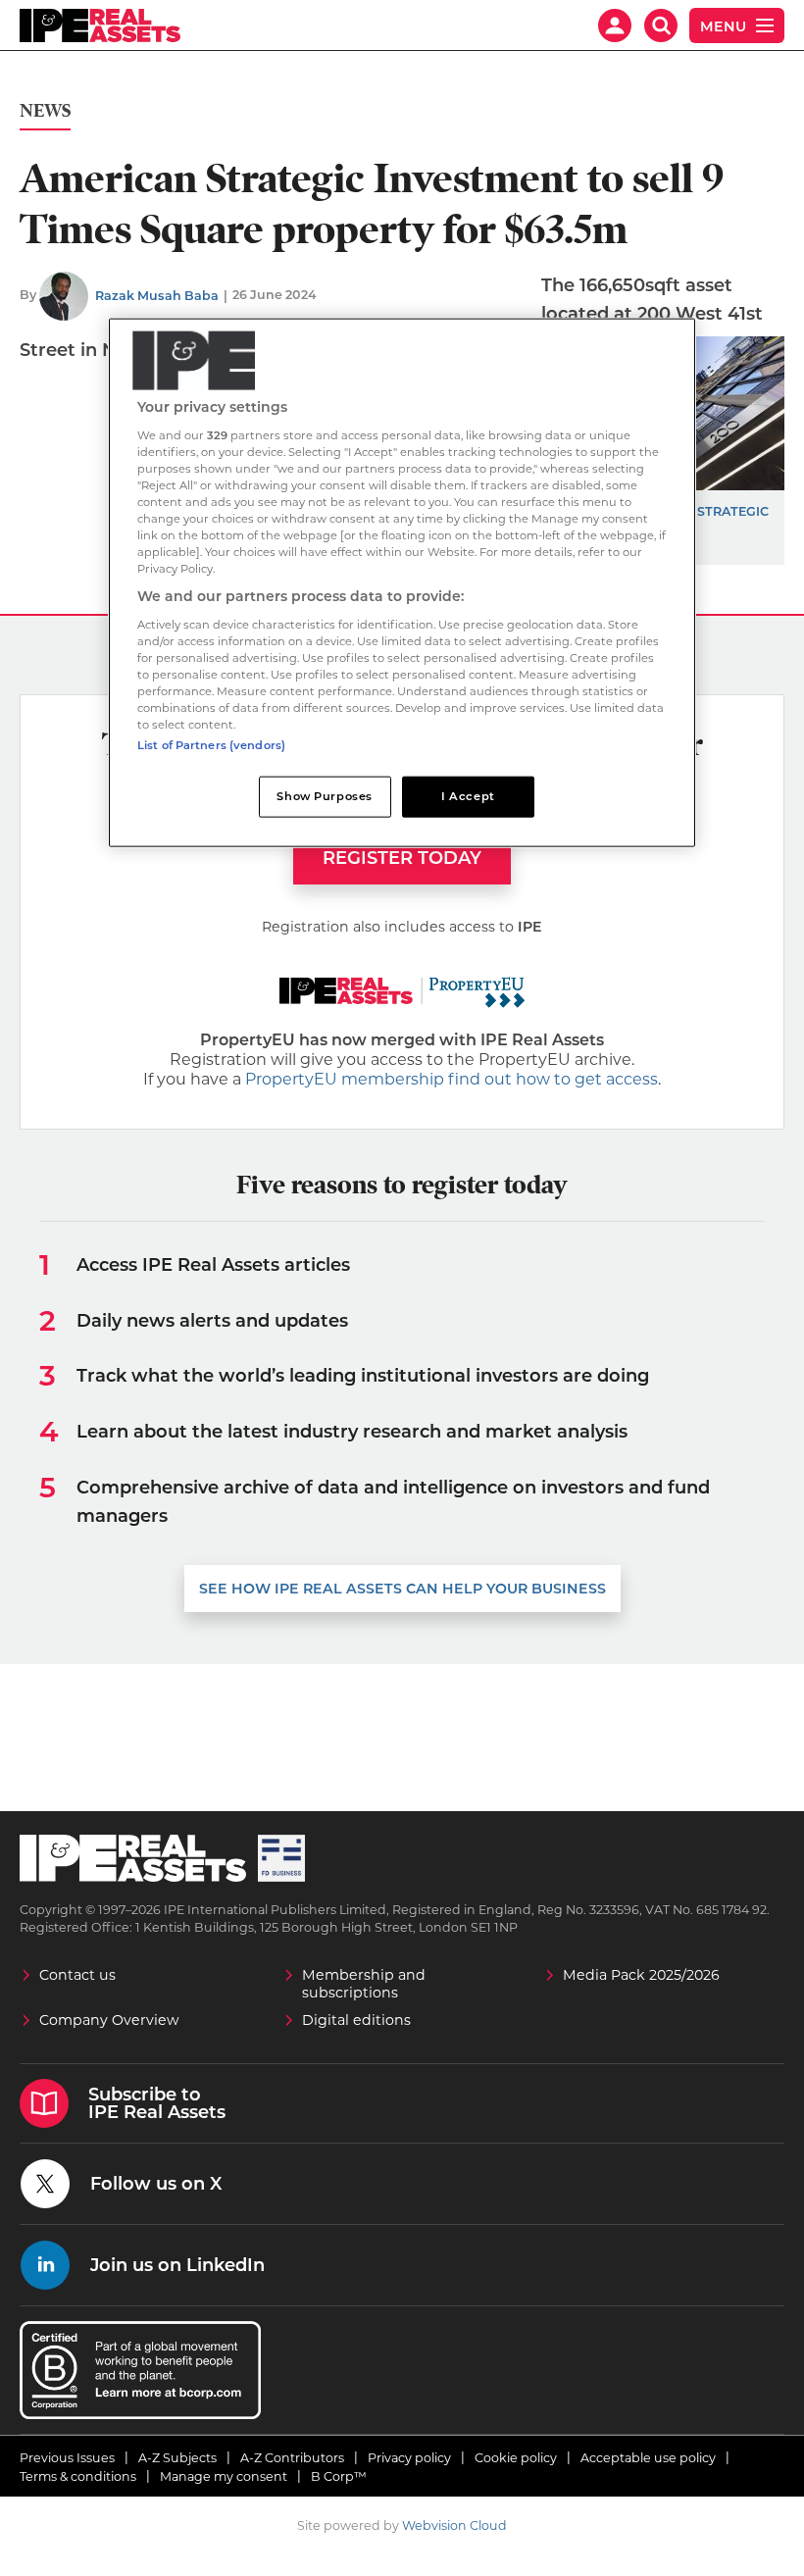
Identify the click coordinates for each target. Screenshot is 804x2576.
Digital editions (356, 2020)
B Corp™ (339, 2476)
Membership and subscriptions (364, 1984)
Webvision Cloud (454, 2525)
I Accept (468, 796)
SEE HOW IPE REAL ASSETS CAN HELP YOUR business (402, 1589)
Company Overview (109, 2020)
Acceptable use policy (648, 2458)
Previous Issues (67, 2458)
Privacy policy (409, 2458)
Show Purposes (324, 796)
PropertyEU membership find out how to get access (452, 1079)
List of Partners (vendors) (211, 745)
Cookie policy (516, 2458)
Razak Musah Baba (157, 296)
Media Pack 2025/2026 (641, 1975)
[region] (402, 583)
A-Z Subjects (177, 2458)
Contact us (77, 1975)
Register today (402, 858)
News (45, 111)
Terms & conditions (78, 2476)
